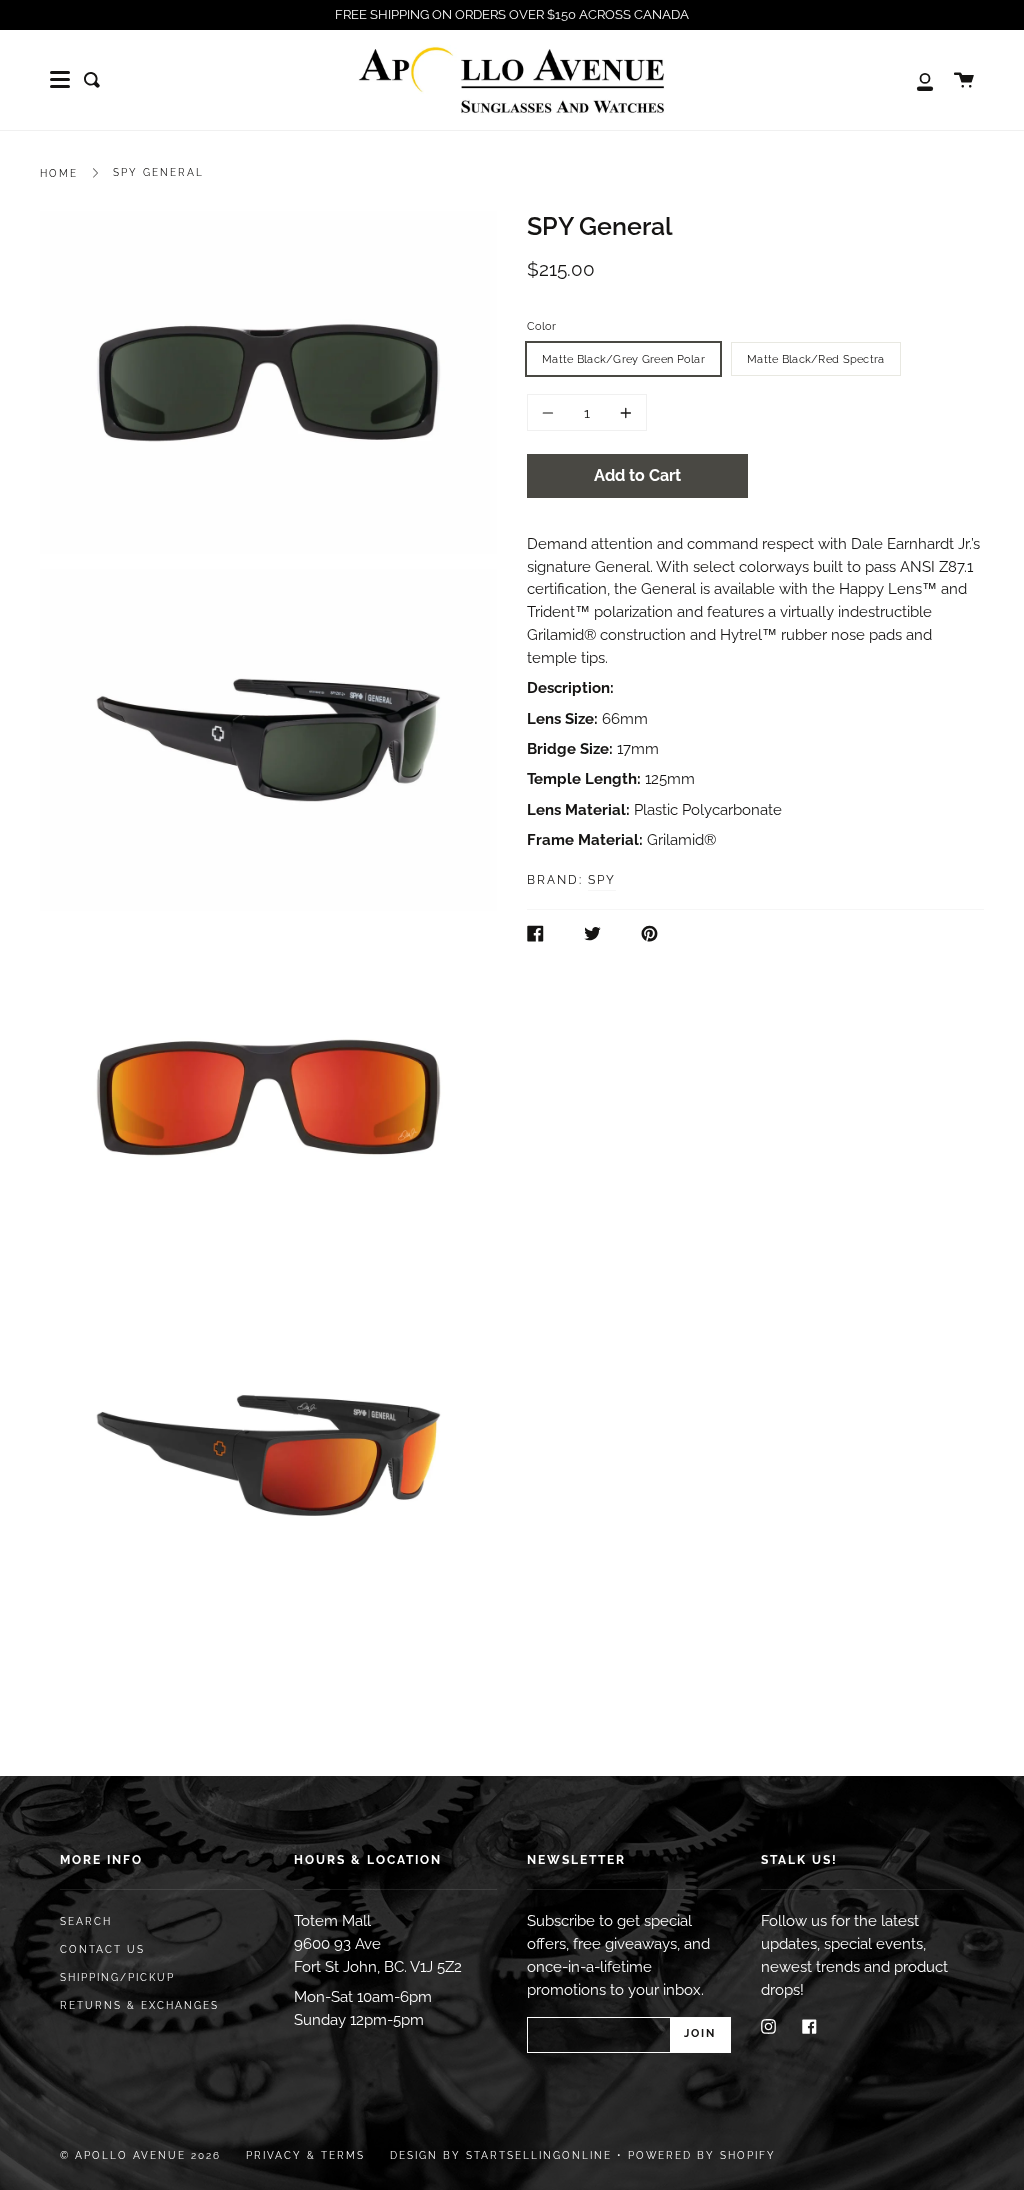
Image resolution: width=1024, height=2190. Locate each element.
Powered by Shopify (702, 2155)
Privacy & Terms (305, 2155)
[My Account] (914, 80)
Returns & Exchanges (139, 2005)
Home (59, 173)
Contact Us (102, 1949)
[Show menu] (60, 80)
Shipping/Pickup (117, 1977)
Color (541, 326)
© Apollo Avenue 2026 (140, 2155)
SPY (602, 880)
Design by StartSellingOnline (503, 2155)
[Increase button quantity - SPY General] (623, 412)
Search (86, 1921)
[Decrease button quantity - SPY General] (551, 412)
